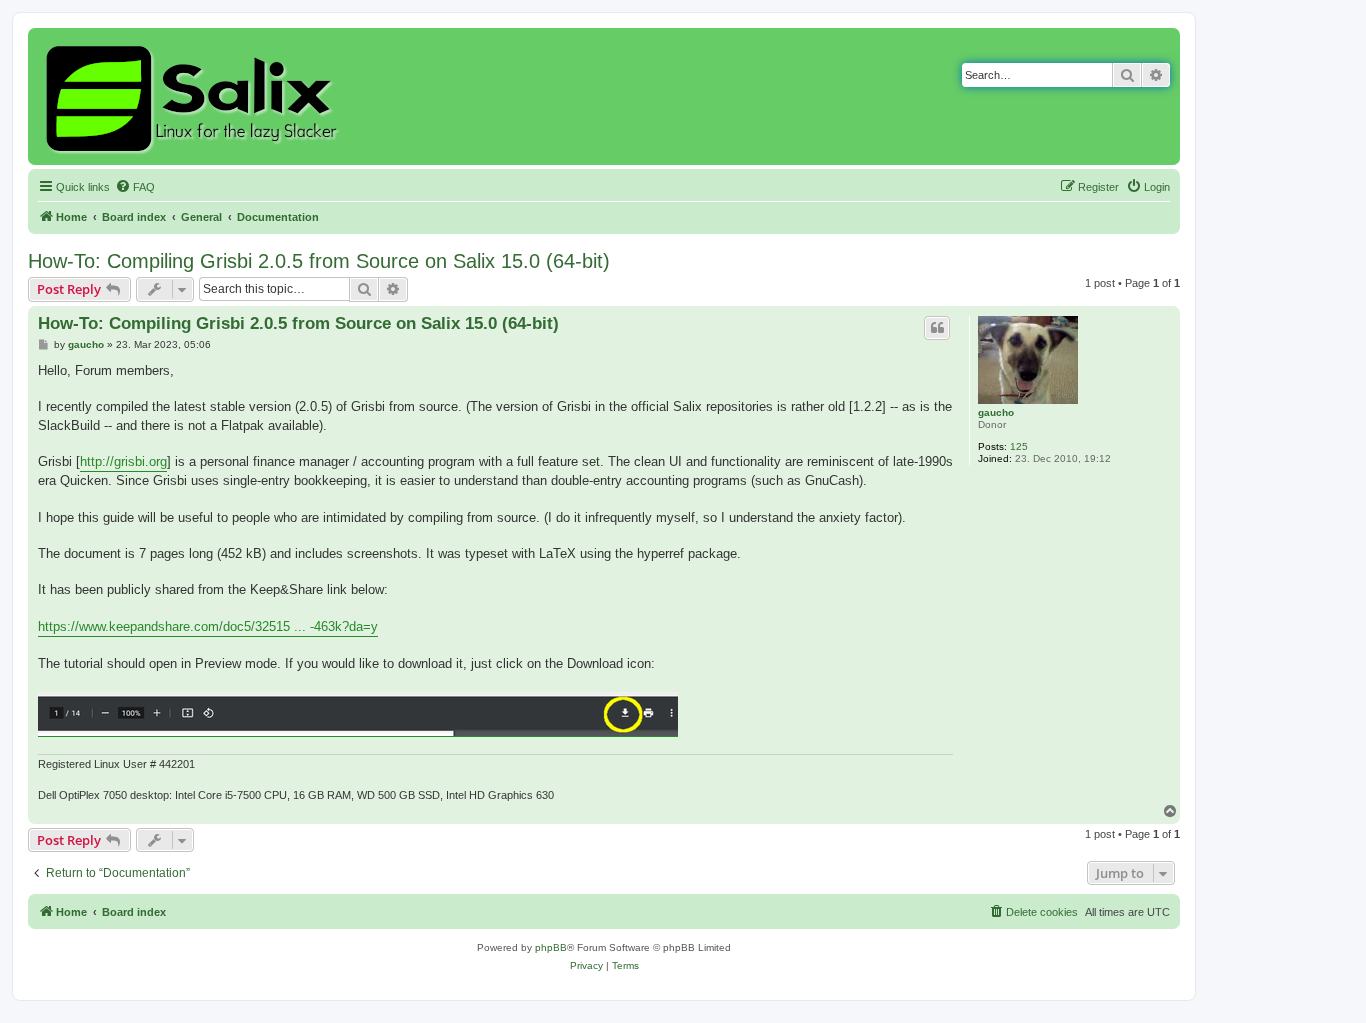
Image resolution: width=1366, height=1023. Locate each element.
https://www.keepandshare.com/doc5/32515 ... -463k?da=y (208, 626)
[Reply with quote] (937, 328)
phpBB (551, 947)
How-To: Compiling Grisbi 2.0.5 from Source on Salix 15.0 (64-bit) (319, 261)
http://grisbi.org (123, 461)
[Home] (194, 96)
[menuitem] (135, 187)
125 (1019, 446)
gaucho (996, 412)
